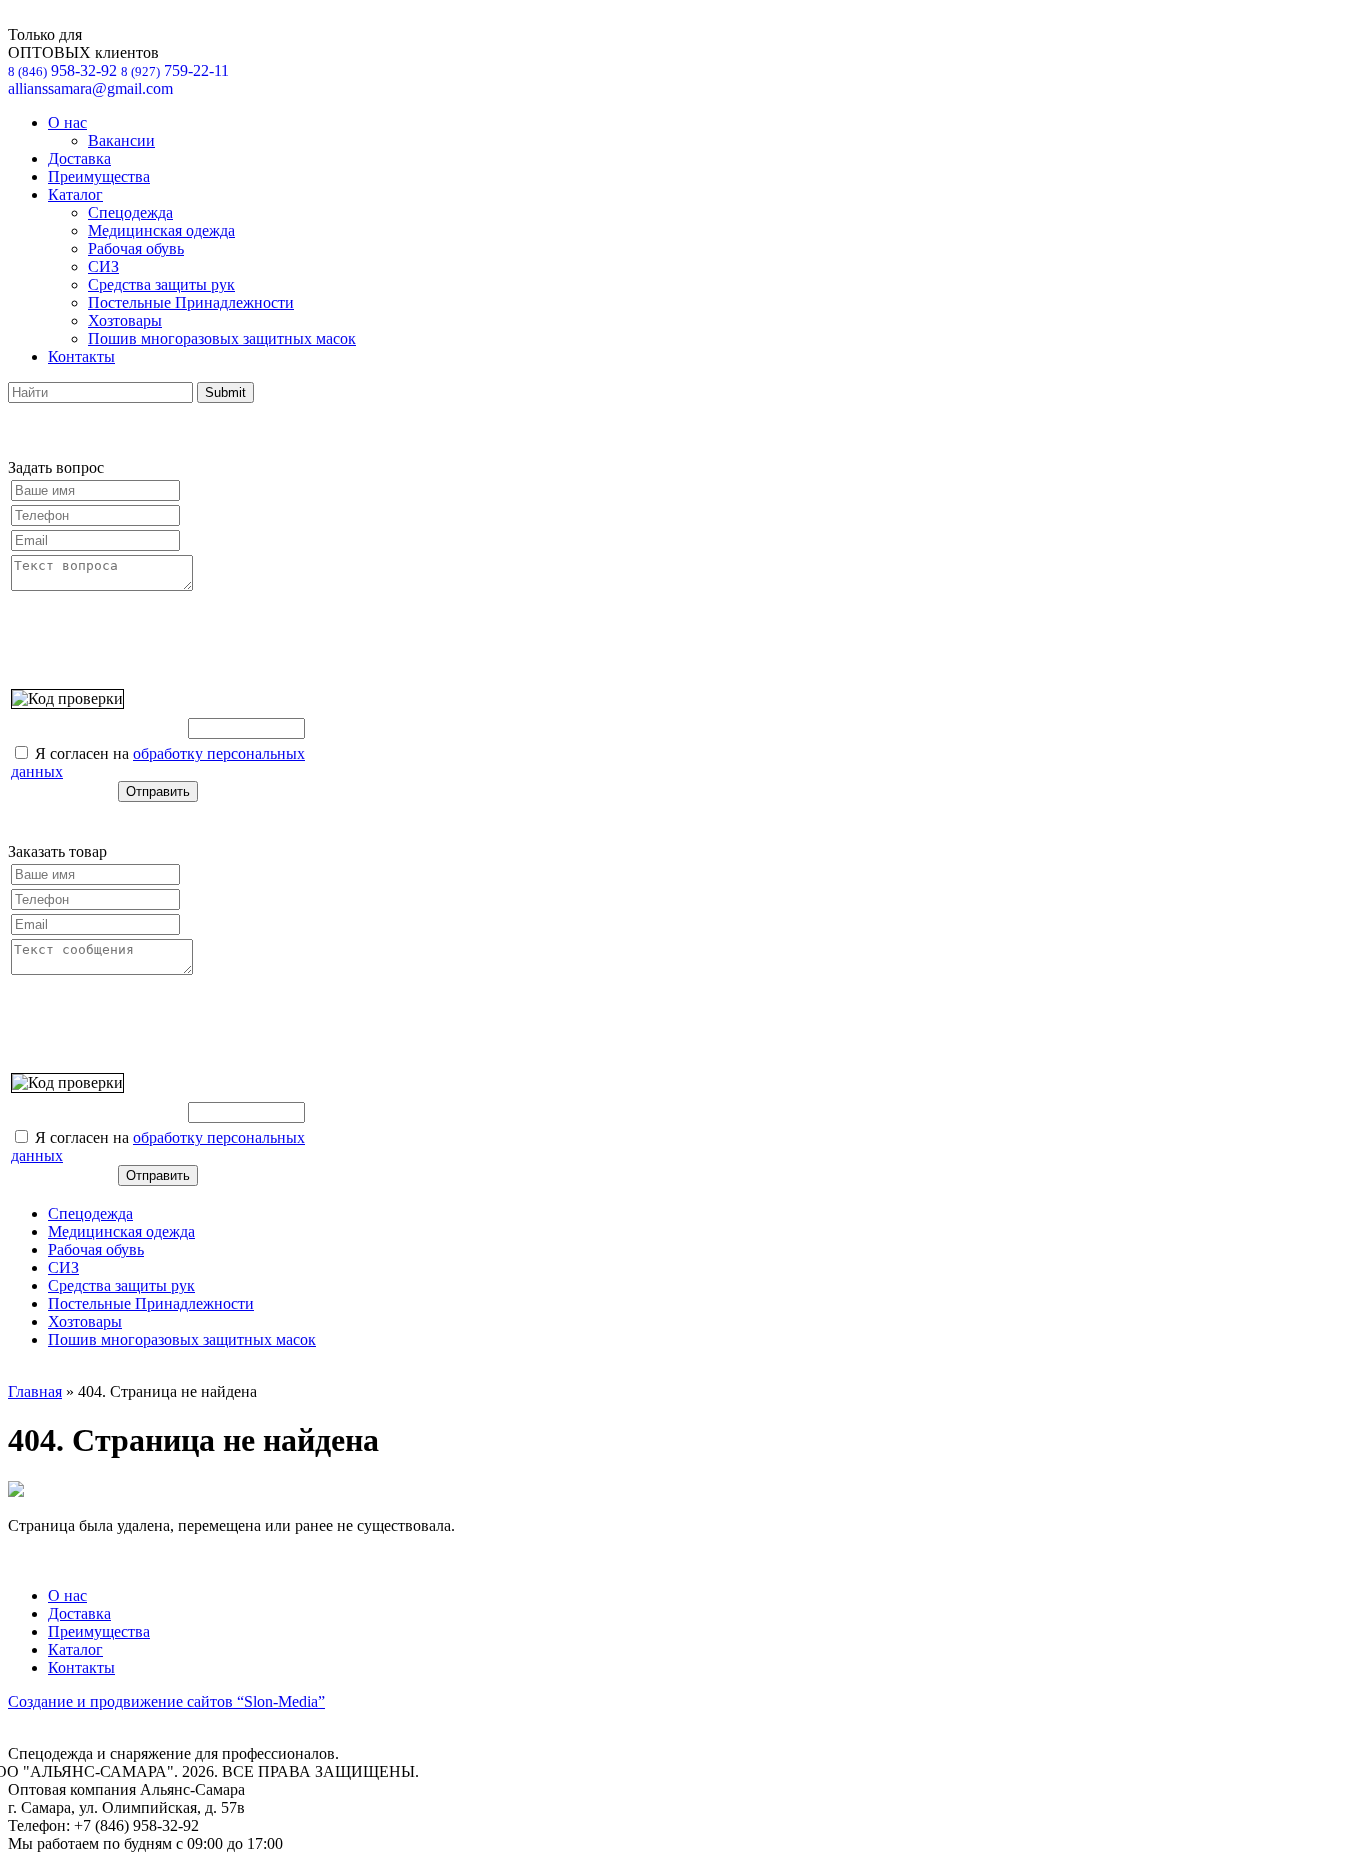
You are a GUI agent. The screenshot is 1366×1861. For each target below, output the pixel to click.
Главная (35, 1391)
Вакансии (121, 140)
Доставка (79, 158)
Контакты (81, 356)
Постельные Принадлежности (191, 302)
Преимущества (99, 176)
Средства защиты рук (161, 284)
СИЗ (103, 266)
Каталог (75, 194)
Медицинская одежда (161, 230)
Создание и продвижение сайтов (166, 1701)
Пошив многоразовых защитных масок (222, 338)
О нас (67, 122)
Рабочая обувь (136, 248)
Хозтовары (125, 320)
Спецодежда (130, 212)
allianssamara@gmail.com (90, 88)
